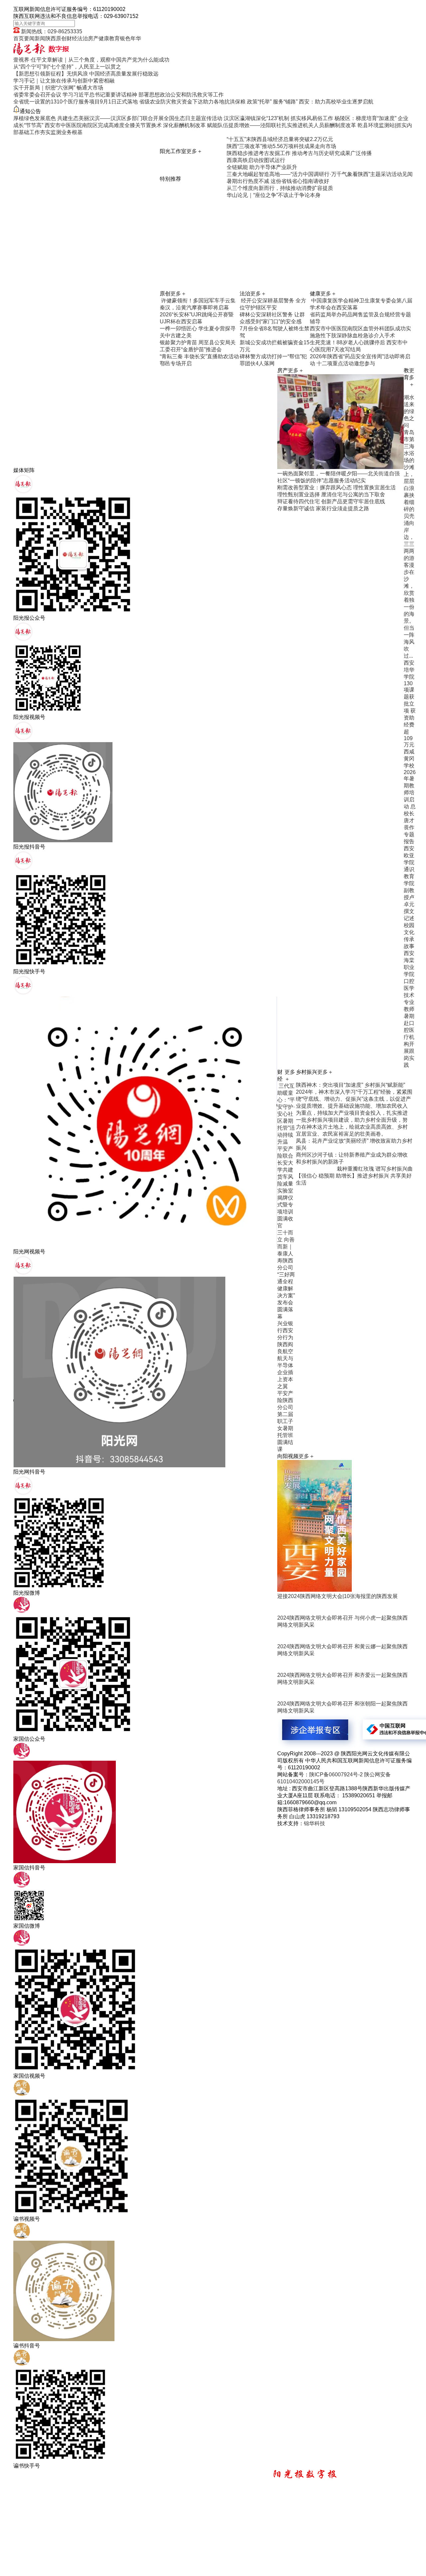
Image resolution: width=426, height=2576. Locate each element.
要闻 (29, 38)
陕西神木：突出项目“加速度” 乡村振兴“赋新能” (350, 1085)
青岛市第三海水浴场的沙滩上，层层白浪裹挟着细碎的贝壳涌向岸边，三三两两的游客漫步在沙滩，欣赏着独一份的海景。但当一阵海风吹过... (409, 544)
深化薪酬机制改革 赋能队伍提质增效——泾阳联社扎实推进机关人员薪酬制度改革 (260, 125)
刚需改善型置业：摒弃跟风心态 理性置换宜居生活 (336, 487)
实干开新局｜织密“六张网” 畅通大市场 (58, 88)
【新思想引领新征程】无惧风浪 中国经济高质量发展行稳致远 (86, 74)
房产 (93, 38)
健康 (104, 38)
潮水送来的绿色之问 (409, 411)
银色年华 (130, 38)
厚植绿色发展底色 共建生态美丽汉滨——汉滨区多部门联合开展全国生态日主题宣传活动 (118, 118)
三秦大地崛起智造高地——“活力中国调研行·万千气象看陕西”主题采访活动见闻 (320, 174)
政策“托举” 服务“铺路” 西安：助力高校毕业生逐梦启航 (310, 102)
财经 (72, 38)
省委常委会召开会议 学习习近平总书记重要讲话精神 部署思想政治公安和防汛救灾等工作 (118, 95)
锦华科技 (315, 1823)
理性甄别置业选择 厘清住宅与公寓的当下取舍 (331, 494)
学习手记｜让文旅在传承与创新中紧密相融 (64, 81)
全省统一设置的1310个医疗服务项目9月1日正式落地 (76, 102)
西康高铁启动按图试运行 (256, 160)
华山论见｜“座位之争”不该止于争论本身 (274, 195)
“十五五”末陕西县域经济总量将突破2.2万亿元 (280, 139)
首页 (19, 38)
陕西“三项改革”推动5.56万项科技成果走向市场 (281, 146)
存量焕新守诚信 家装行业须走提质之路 (323, 508)
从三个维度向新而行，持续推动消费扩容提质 (280, 188)
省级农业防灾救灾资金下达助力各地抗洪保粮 (192, 102)
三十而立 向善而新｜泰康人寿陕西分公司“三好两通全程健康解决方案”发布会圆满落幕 (286, 1275)
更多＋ (194, 151)
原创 (61, 38)
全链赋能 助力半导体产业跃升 (262, 167)
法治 (83, 38)
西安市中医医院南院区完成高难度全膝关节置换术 (103, 125)
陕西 (51, 38)
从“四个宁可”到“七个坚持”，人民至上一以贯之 (67, 67)
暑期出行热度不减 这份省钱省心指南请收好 (278, 181)
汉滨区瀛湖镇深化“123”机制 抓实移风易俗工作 (278, 118)
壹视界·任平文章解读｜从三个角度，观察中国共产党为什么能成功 (91, 60)
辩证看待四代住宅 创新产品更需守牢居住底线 (331, 501)
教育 (114, 38)
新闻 (40, 38)
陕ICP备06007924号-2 (336, 1774)
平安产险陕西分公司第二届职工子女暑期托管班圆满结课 (285, 1421)
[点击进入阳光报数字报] (41, 53)
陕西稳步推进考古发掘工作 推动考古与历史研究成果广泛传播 (299, 153)
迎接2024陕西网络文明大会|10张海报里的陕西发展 (337, 1596)
